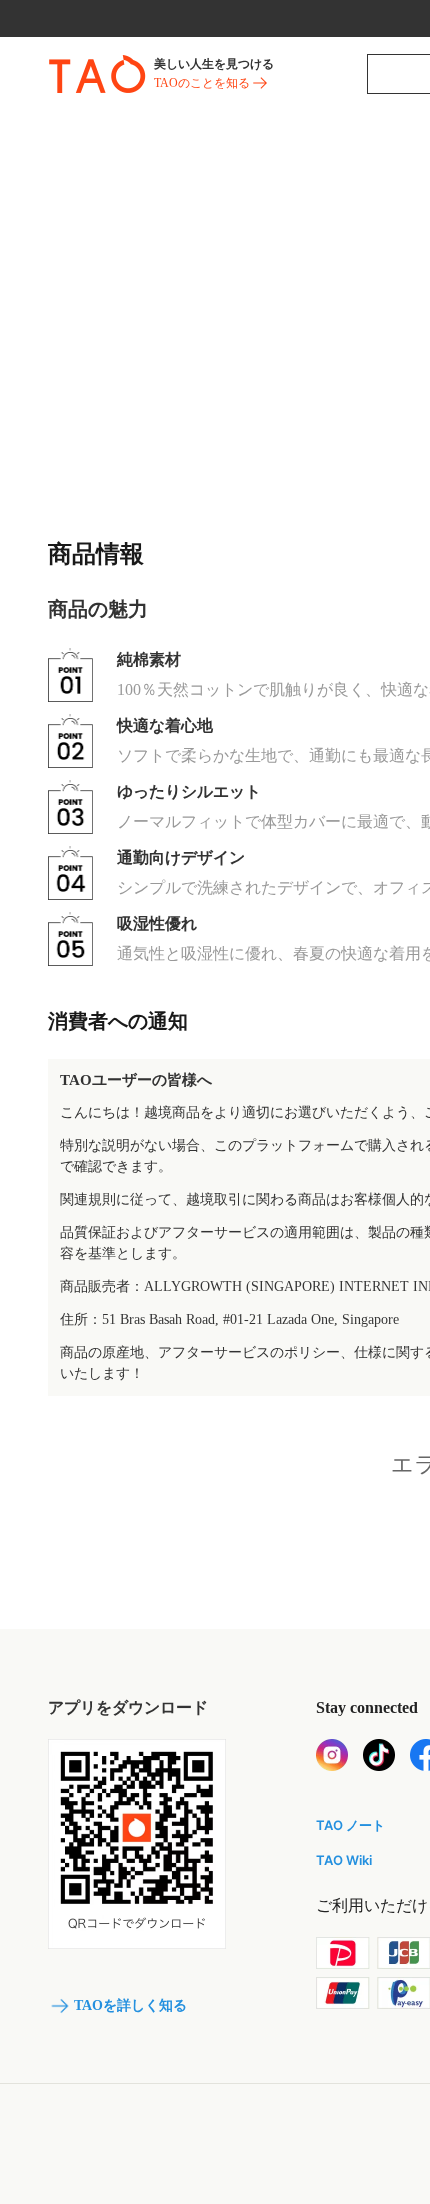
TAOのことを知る (202, 83)
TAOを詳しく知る (130, 2005)
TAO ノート (350, 1825)
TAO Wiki (344, 1860)
